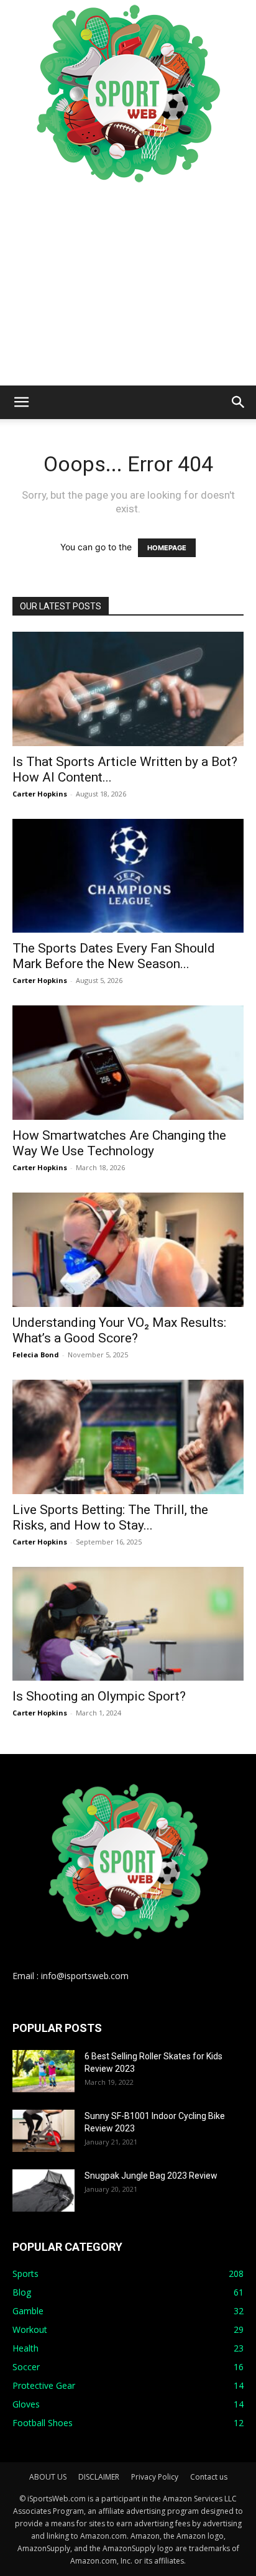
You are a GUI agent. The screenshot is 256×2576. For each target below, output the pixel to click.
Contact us (209, 2477)
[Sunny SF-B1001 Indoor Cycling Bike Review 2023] (43, 2131)
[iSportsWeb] (128, 93)
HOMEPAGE (167, 548)
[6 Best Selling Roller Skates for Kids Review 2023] (43, 2071)
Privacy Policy (155, 2477)
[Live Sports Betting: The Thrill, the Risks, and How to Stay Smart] (128, 1437)
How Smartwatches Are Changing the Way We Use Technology (119, 1143)
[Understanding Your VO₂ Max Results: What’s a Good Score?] (128, 1250)
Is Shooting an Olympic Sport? (99, 1696)
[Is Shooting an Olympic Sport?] (128, 1624)
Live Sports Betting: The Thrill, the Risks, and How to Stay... (110, 1517)
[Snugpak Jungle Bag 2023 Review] (43, 2191)
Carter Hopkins (40, 794)
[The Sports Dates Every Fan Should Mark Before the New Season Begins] (128, 876)
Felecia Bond (36, 1355)
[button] (21, 402)
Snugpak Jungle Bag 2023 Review (151, 2176)
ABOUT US (48, 2477)
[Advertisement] (128, 286)
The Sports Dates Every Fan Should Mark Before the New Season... (114, 956)
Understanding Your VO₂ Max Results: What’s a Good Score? (119, 1330)
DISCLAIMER (99, 2477)
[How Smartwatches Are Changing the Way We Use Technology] (128, 1063)
